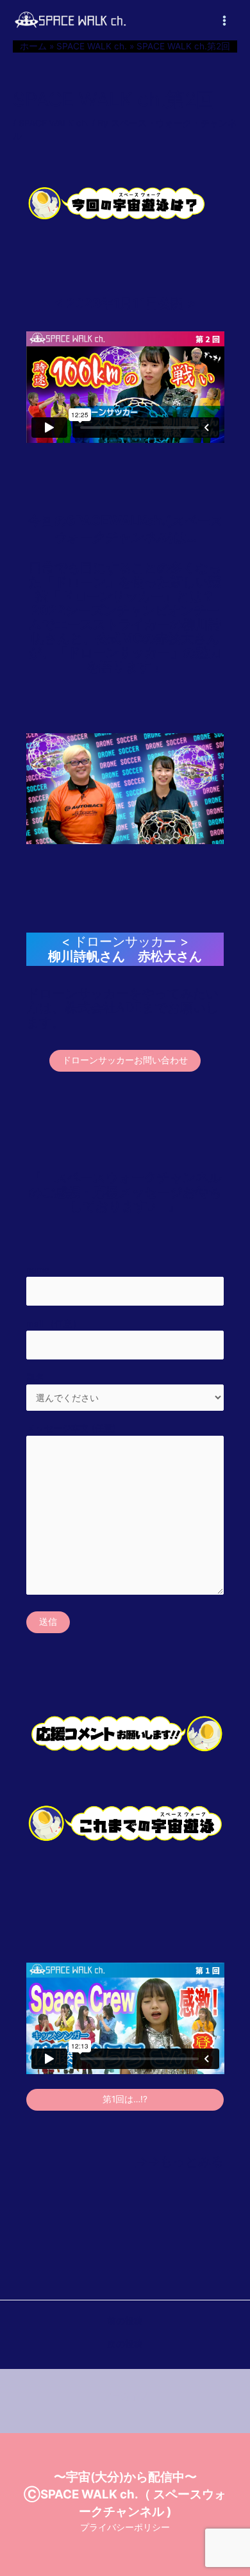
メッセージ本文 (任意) (71, 1428)
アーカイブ (125, 2397)
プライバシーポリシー (125, 2527)
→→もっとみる (179, 2161)
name (38, 1270)
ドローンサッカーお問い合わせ (125, 1060)
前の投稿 (125, 2322)
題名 (35, 1377)
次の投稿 (125, 2345)
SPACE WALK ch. (54, 123)
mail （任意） (54, 1324)
